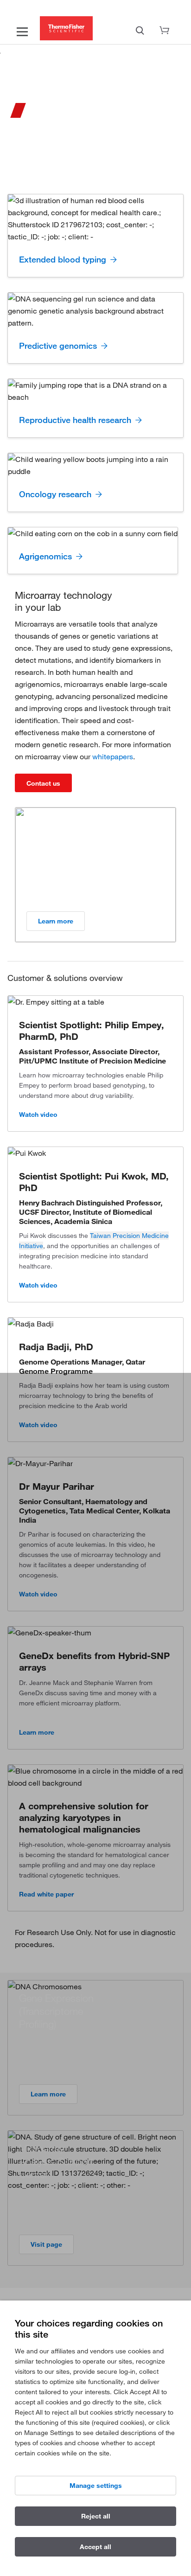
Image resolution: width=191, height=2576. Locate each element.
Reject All (96, 2516)
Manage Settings (96, 2486)
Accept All (95, 2547)
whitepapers (113, 756)
